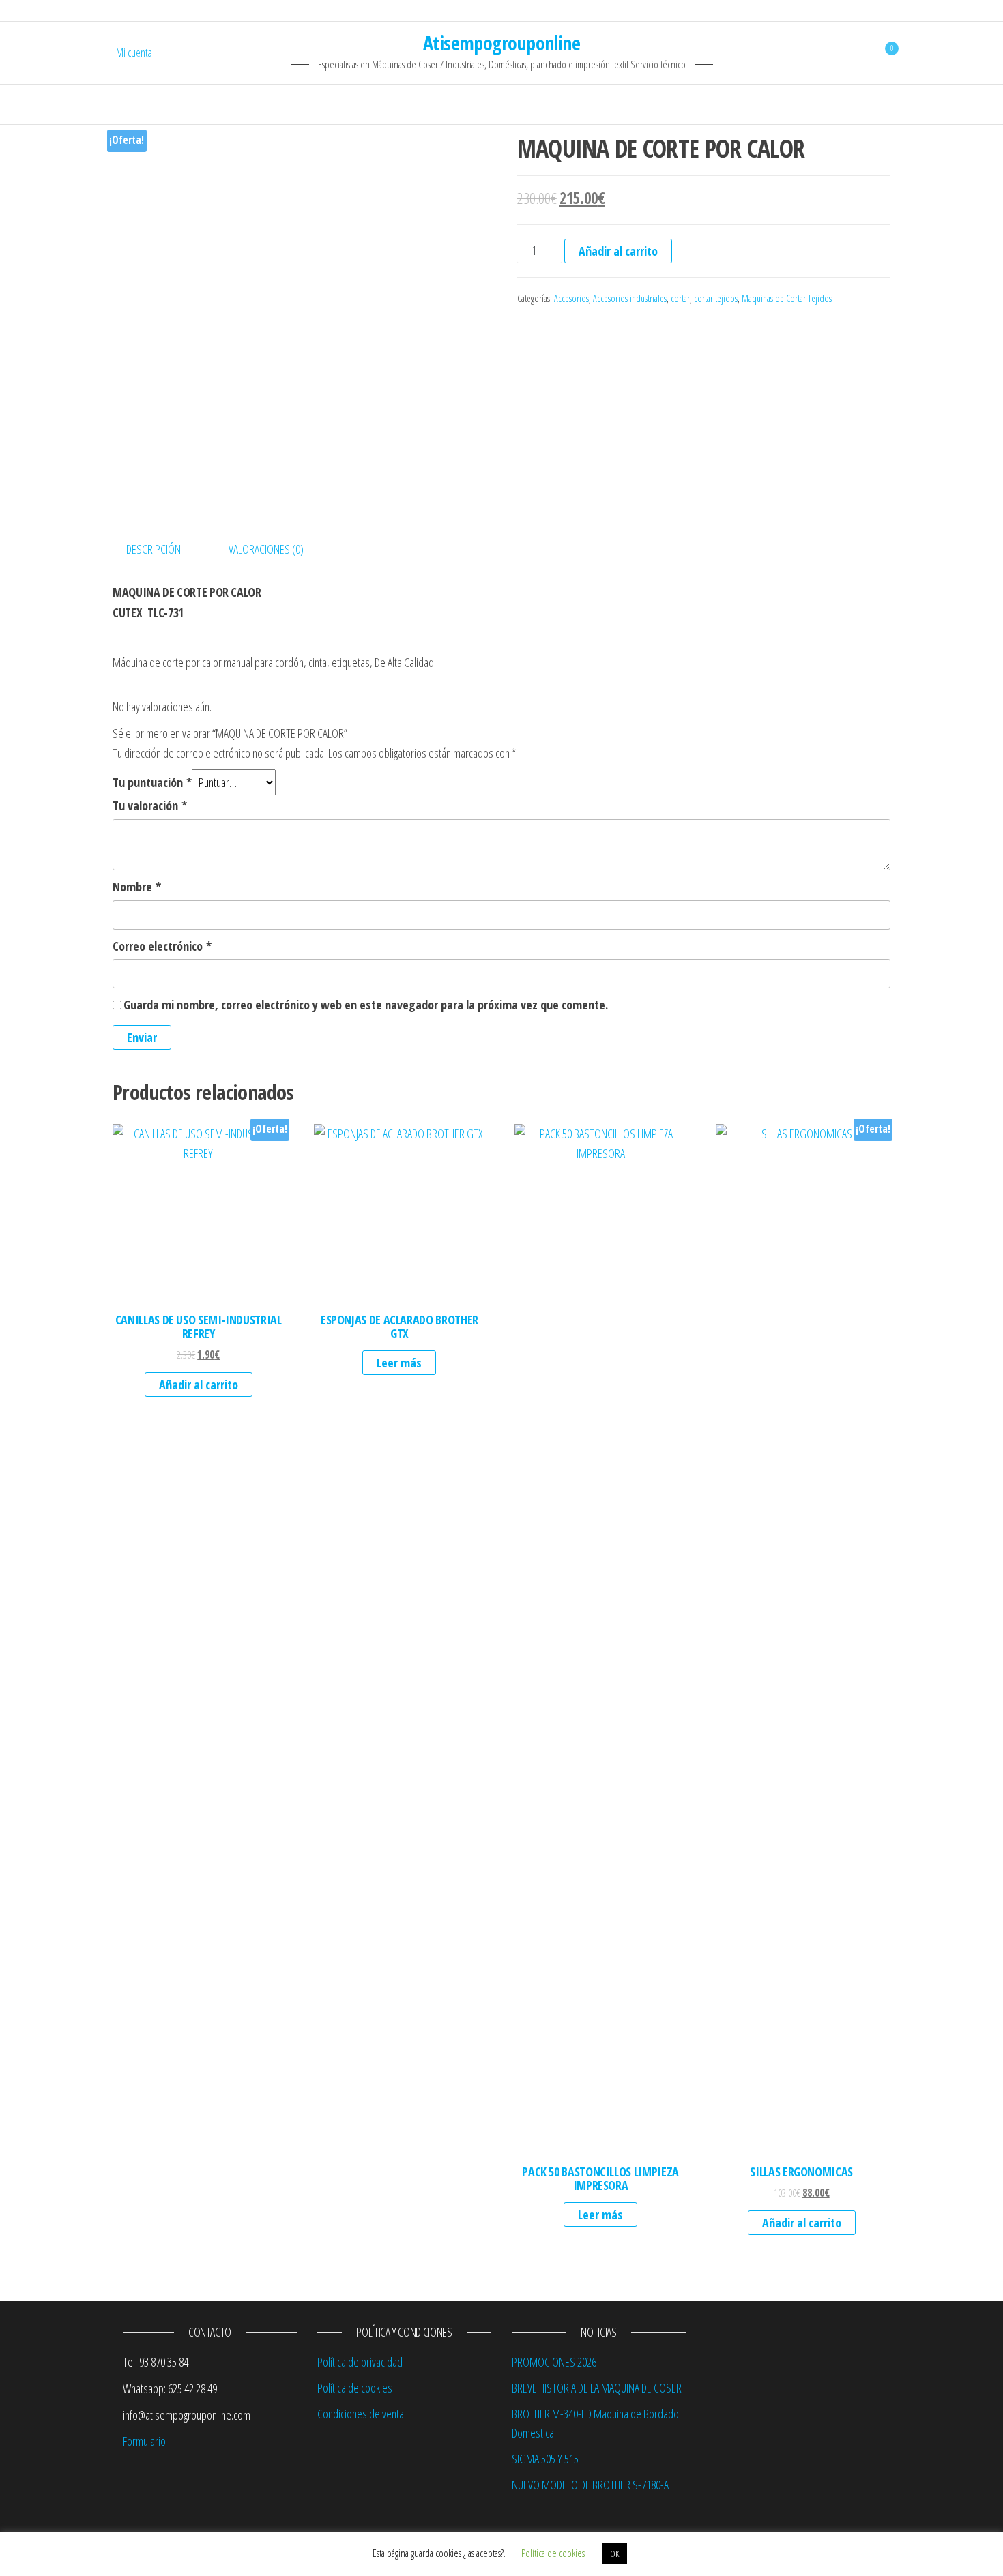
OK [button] (614, 2553)
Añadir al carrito (618, 251)
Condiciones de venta (361, 2414)
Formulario (144, 2441)
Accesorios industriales (630, 298)
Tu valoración (150, 805)
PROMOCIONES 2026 (554, 2362)
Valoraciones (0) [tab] (266, 549)
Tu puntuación (152, 782)
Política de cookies (355, 2388)
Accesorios (571, 298)
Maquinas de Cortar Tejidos (787, 298)
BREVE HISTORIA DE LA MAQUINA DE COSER (597, 2388)
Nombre (137, 887)
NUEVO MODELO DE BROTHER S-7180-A (590, 2485)
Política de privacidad (360, 2362)
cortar (680, 298)
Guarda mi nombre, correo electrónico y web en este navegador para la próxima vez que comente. (366, 1005)
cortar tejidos (716, 298)
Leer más (399, 1363)
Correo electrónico (162, 946)
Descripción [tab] (154, 549)
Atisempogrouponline (501, 43)
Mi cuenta (134, 53)
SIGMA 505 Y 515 (545, 2459)
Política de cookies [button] (553, 2553)
